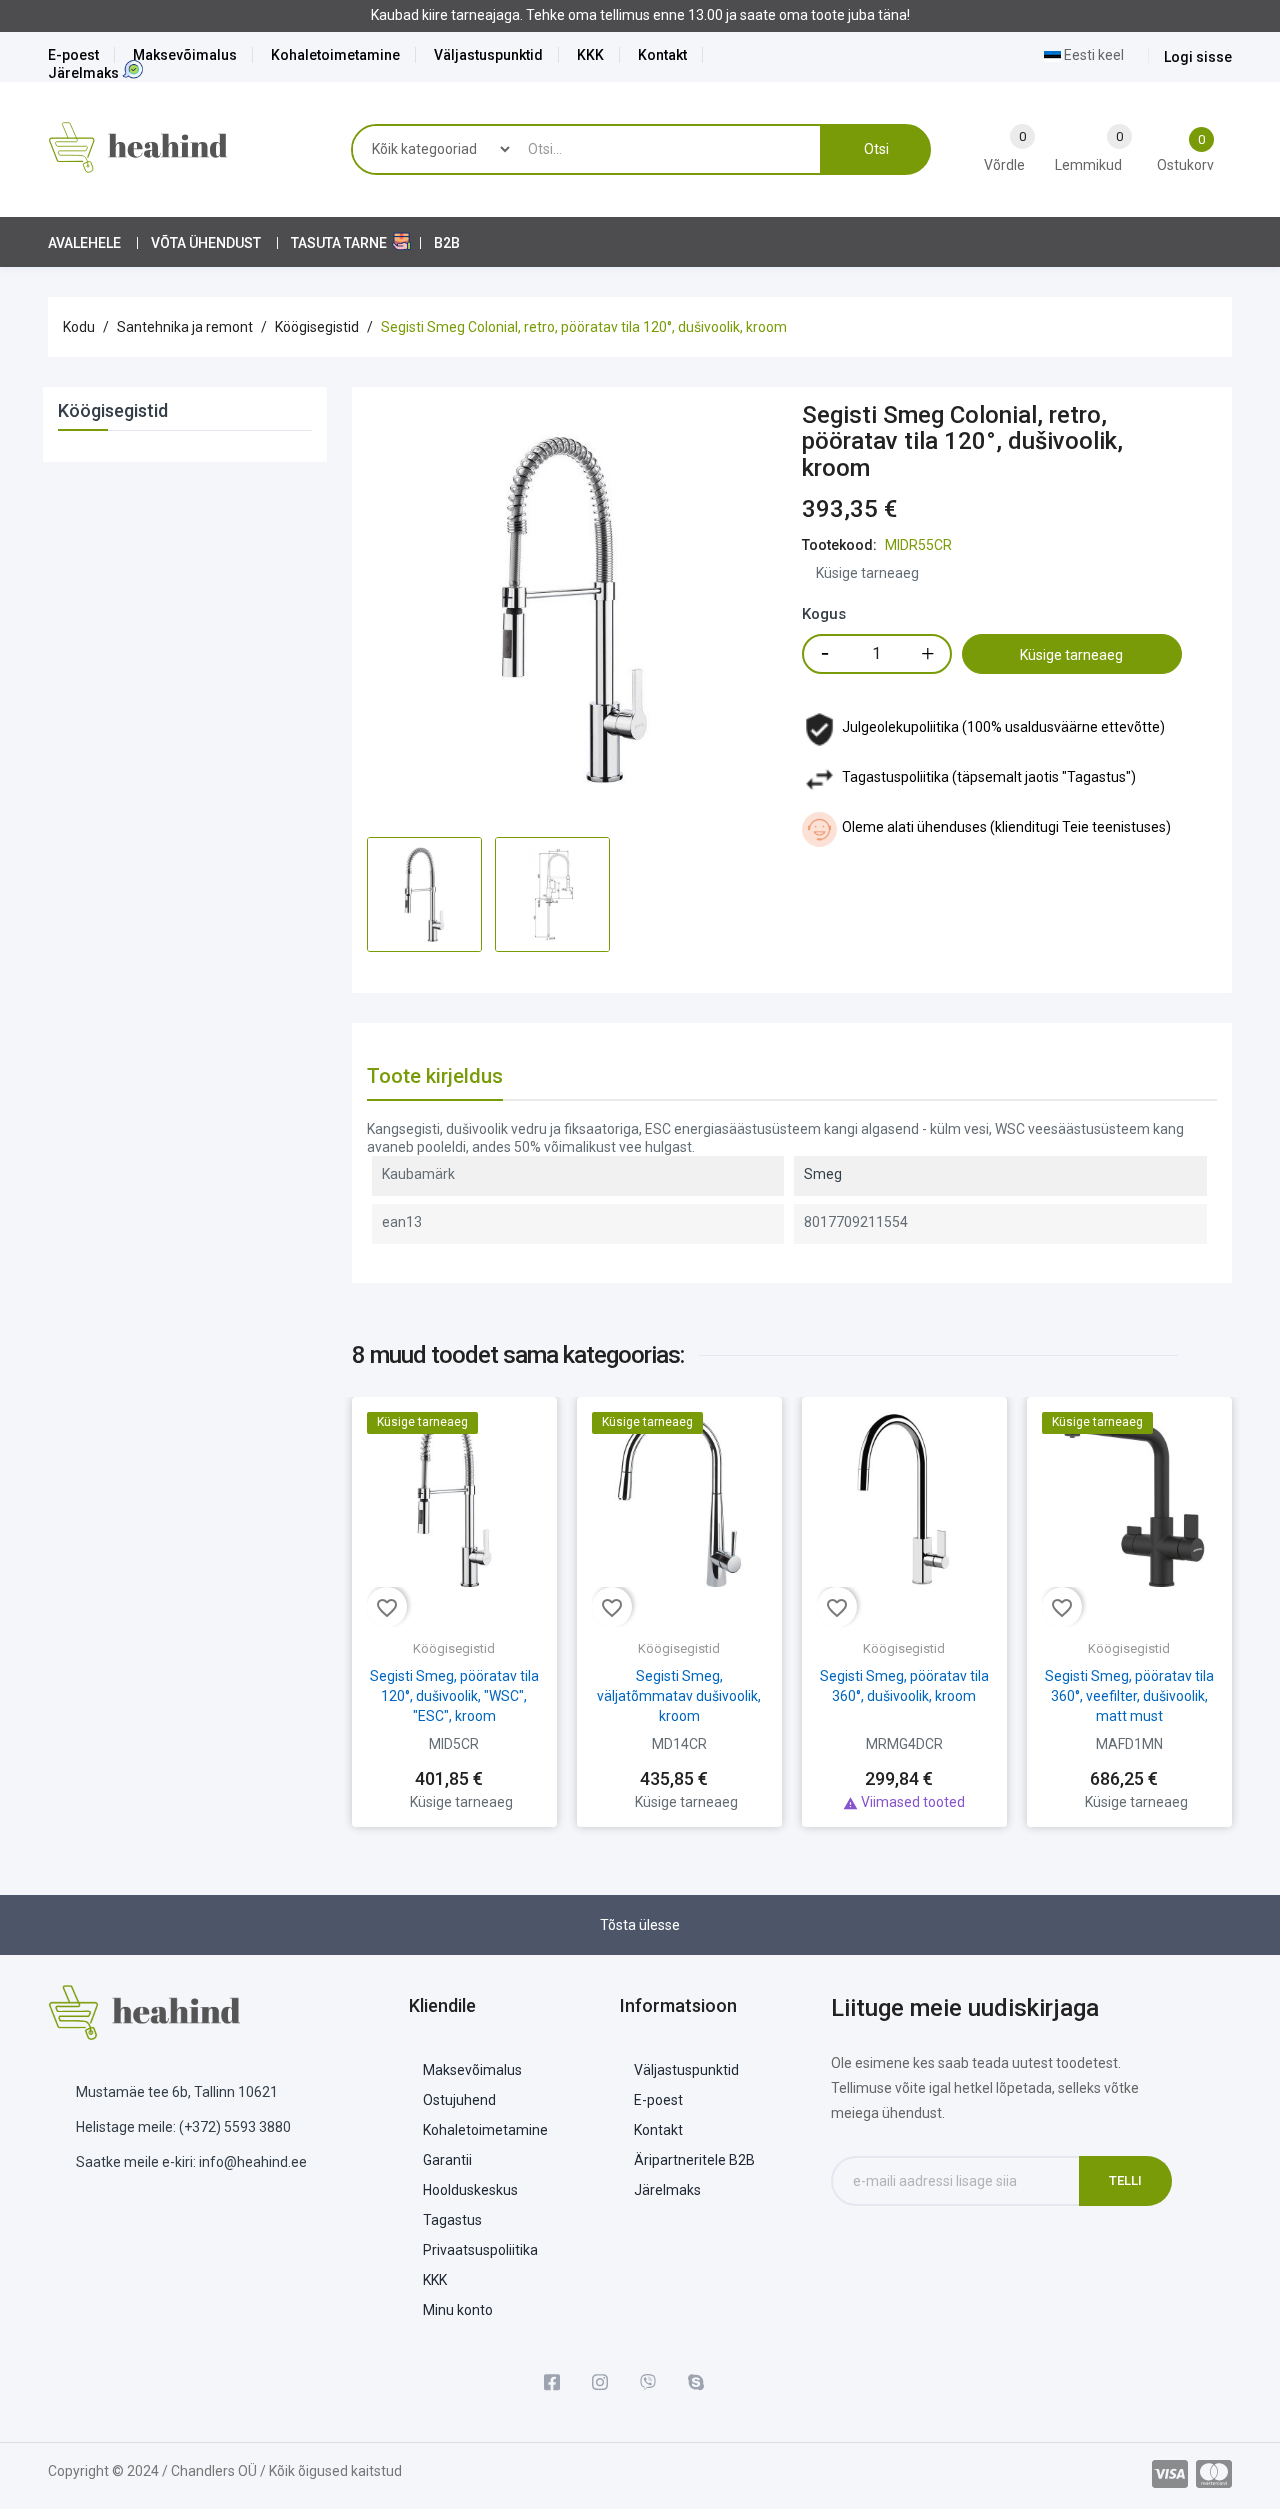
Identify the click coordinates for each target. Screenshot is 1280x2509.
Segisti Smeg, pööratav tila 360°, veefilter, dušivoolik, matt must (1129, 1696)
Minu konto (458, 2310)
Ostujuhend (459, 2100)
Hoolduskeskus (470, 2190)
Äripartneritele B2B (694, 2160)
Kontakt (662, 55)
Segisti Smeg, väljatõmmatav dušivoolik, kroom (679, 1696)
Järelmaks (83, 73)
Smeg (823, 1174)
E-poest (73, 55)
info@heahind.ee (253, 2162)
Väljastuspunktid (488, 55)
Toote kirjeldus (435, 1076)
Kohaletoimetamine (335, 55)
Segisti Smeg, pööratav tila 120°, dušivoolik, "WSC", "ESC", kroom (454, 1696)
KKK (590, 55)
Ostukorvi (904, 1761)
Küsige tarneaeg (1071, 655)
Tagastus (452, 2220)
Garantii (447, 2160)
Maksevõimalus (185, 55)
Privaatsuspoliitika (480, 2250)
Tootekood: (839, 545)
